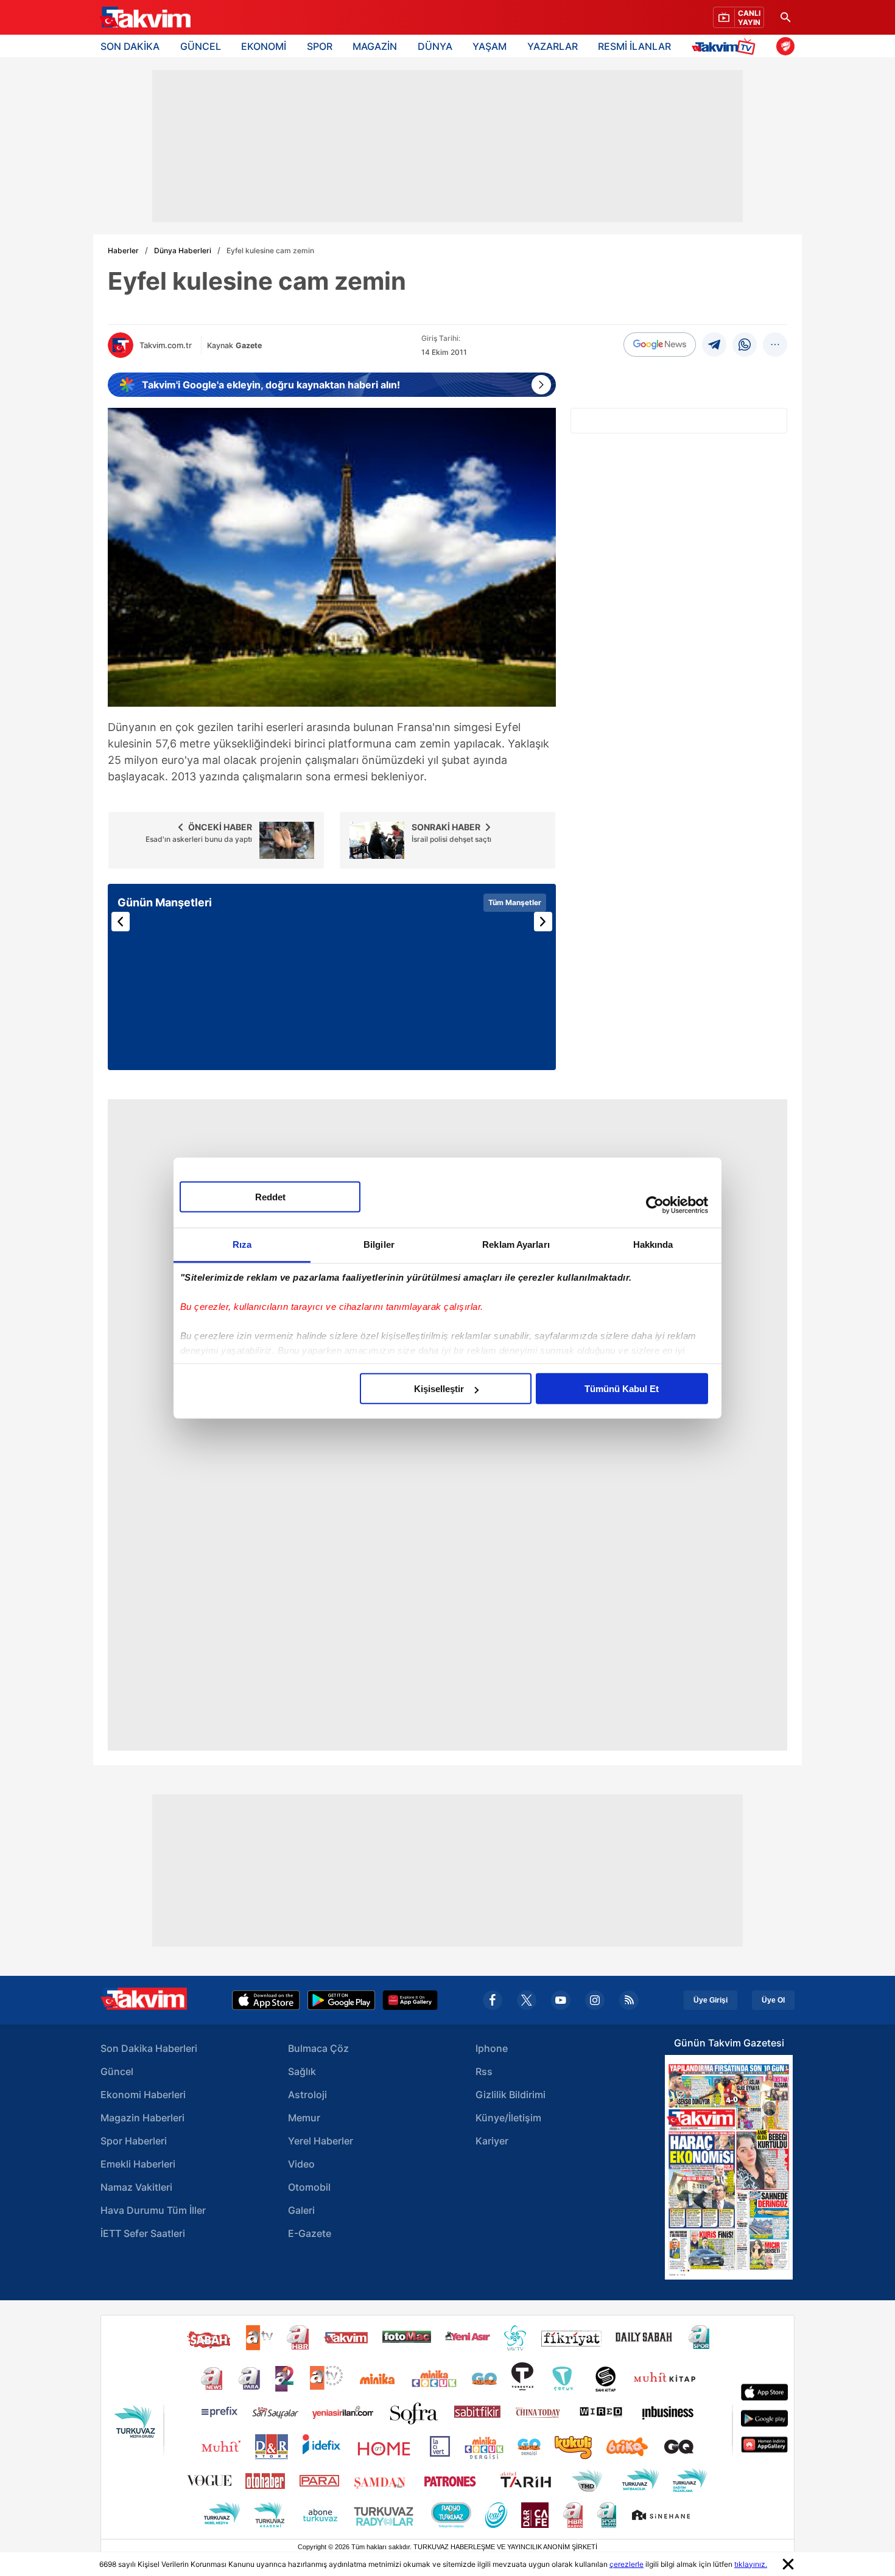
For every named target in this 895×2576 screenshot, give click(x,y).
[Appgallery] (410, 2000)
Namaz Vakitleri (136, 2187)
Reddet (270, 1197)
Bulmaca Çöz (318, 2048)
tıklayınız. (751, 2564)
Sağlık (302, 2071)
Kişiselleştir (439, 1389)
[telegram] (714, 345)
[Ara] (785, 17)
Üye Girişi (711, 2000)
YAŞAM (490, 46)
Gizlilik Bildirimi (511, 2095)
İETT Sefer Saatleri (143, 2233)
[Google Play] (341, 2000)
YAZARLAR (553, 46)
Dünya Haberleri (183, 250)
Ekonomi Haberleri (143, 2095)
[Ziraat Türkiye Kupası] (785, 46)
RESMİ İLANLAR (634, 46)
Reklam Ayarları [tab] (516, 1244)
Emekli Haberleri (138, 2164)
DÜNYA (435, 46)
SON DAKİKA (130, 46)
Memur (304, 2118)
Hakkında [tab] (653, 1244)
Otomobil (309, 2187)
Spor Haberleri (134, 2141)
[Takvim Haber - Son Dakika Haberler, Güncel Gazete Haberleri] (145, 18)
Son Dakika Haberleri (149, 2048)
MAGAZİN (375, 46)
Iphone (492, 2048)
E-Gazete (310, 2233)
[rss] (629, 2000)
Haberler (123, 250)
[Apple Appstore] (266, 2000)
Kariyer (492, 2141)
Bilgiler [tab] (379, 1244)
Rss (484, 2071)
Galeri (301, 2210)
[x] (527, 2000)
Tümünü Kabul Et (622, 1389)
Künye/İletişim (508, 2118)
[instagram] (595, 2000)
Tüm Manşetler (515, 902)
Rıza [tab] (242, 1244)
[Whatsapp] (745, 345)
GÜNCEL (201, 46)
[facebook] (493, 2000)
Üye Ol (773, 2000)
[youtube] (561, 2000)
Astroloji (307, 2095)
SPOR (320, 46)
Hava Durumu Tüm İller (153, 2210)
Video (301, 2164)
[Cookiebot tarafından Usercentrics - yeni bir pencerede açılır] (655, 1205)
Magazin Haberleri (142, 2118)
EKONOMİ (264, 46)
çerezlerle (626, 2564)
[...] (775, 345)
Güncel (117, 2071)
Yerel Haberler (321, 2141)
